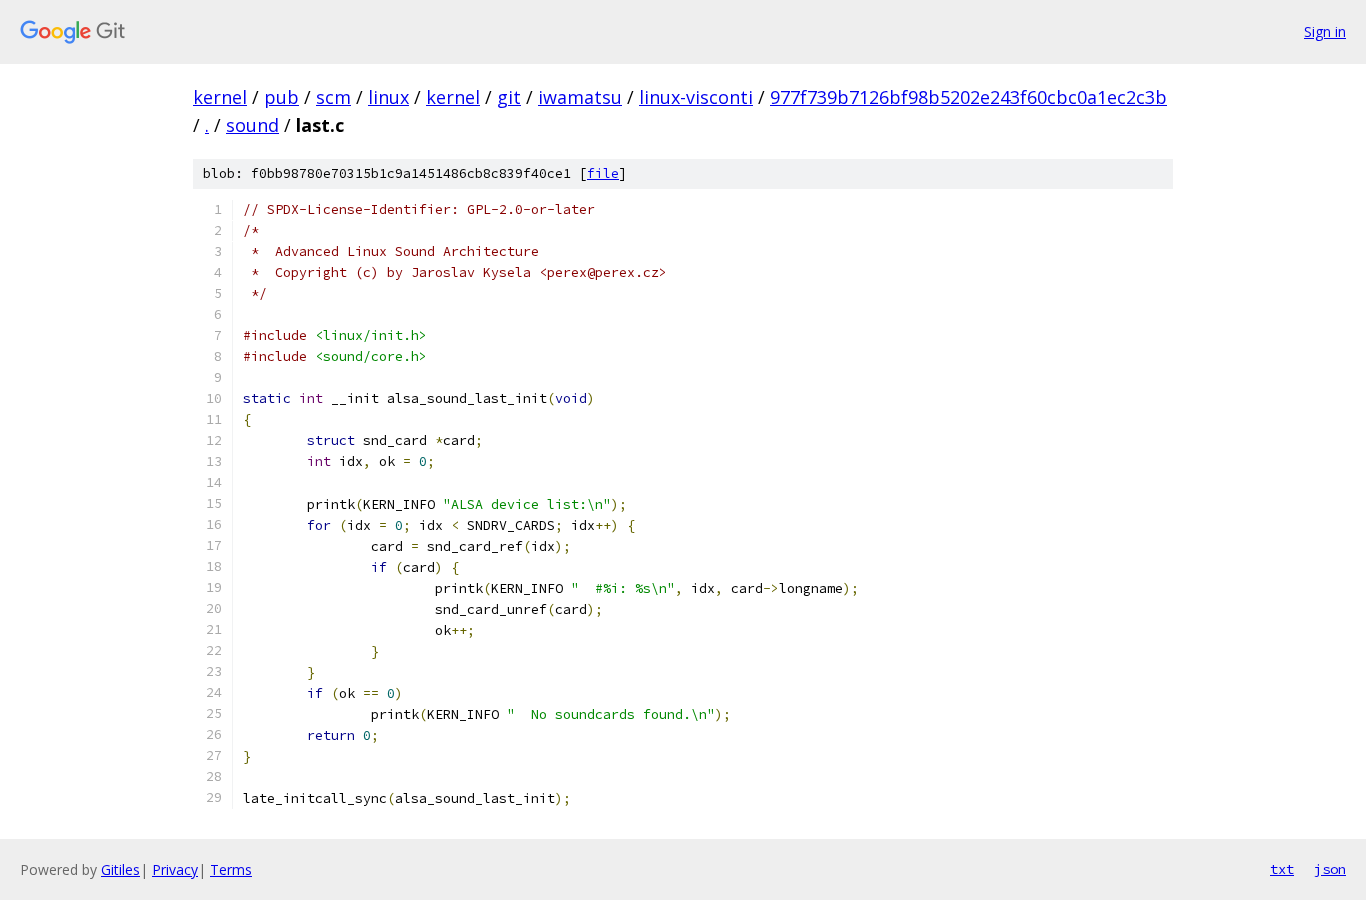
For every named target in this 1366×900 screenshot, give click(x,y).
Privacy (175, 869)
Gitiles (120, 869)
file (603, 173)
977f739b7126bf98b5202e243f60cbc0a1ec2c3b (968, 97)
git (509, 97)
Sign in (1325, 31)
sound (252, 125)
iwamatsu (580, 97)
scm (333, 97)
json (1330, 869)
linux (388, 97)
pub (281, 97)
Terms (231, 869)
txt (1282, 869)
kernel (220, 97)
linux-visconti (696, 97)
